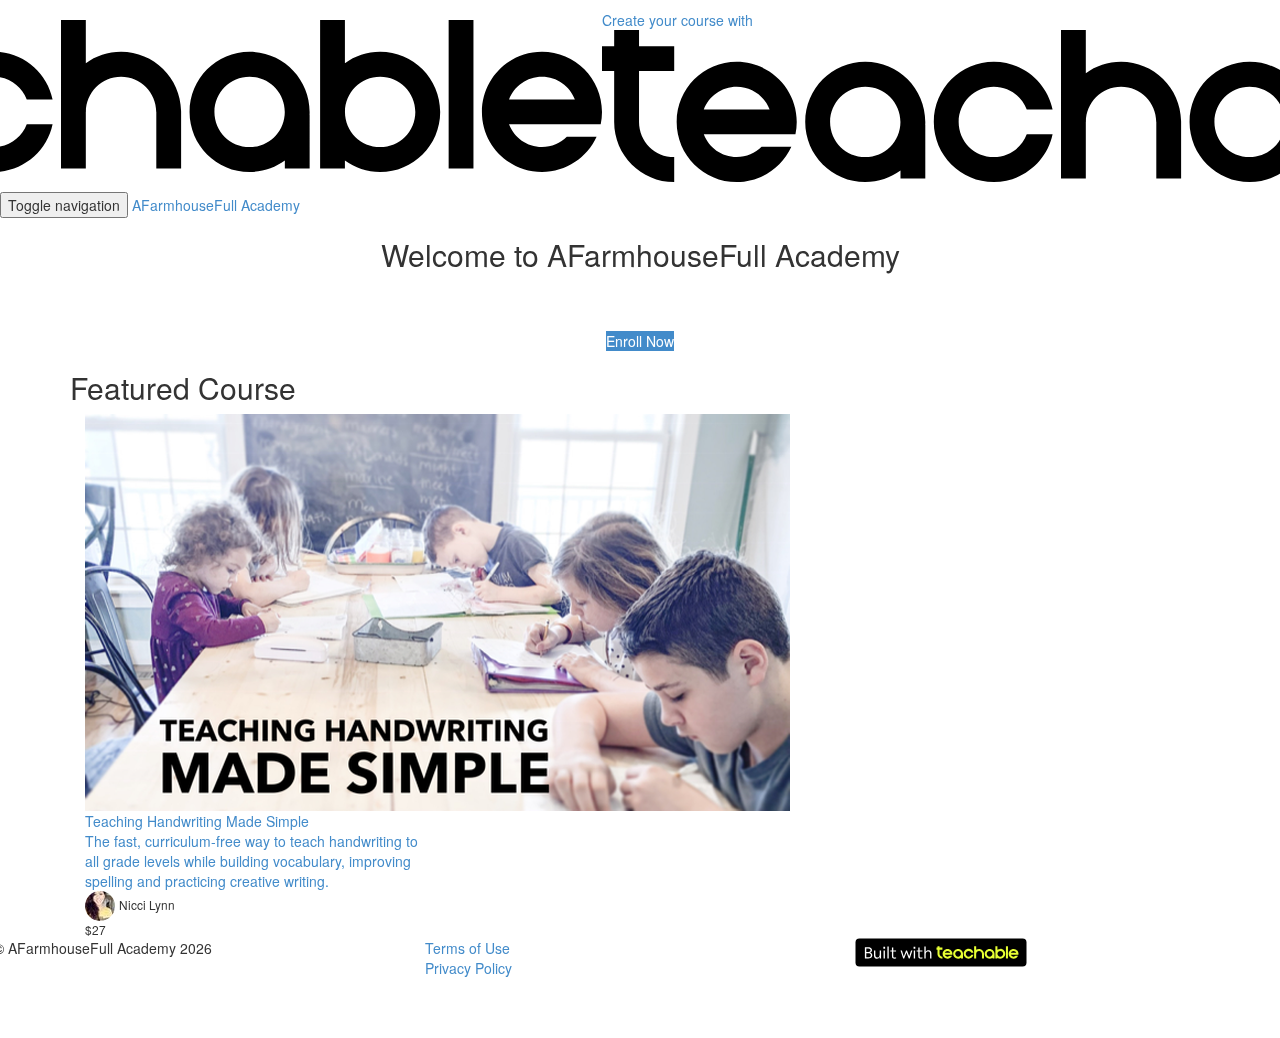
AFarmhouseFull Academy (216, 205)
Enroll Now (640, 341)
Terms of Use (467, 948)
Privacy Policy (468, 968)
